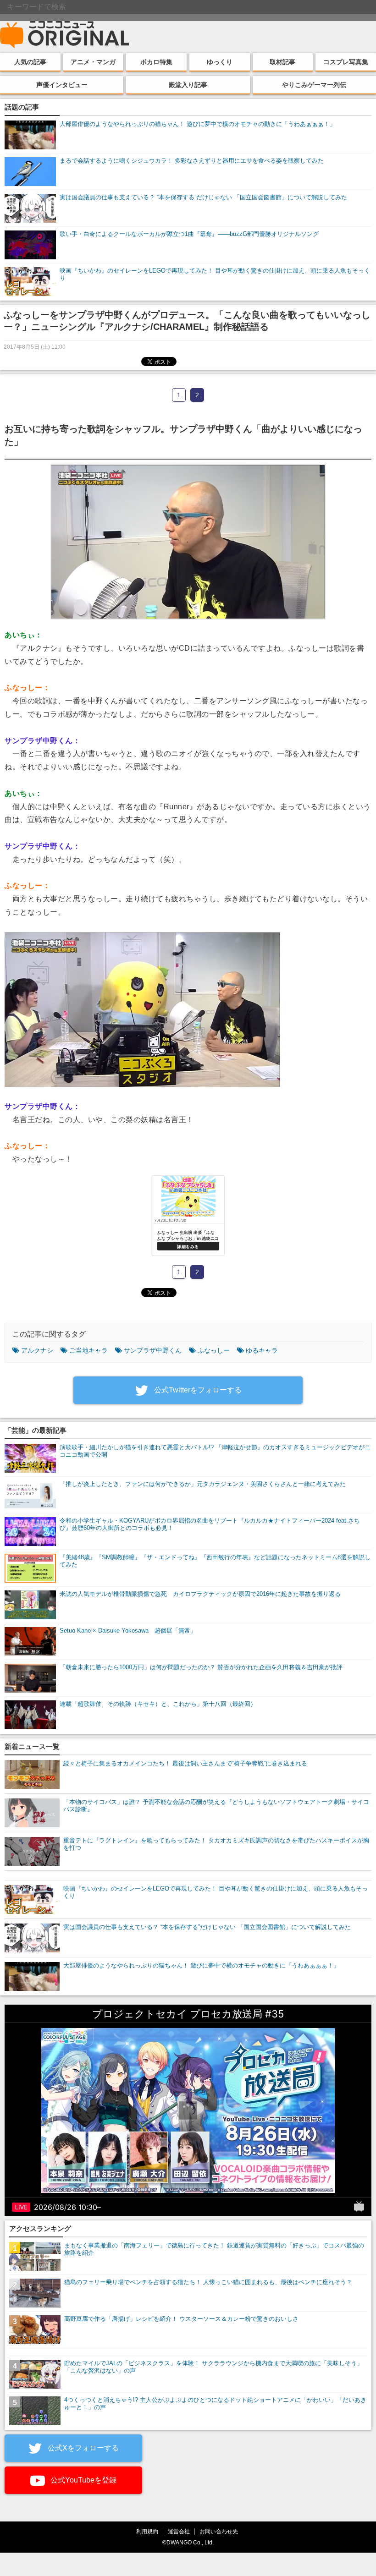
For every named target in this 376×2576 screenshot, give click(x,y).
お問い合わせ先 (219, 2531)
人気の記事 (30, 62)
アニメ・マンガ (93, 62)
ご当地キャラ (88, 1350)
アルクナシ (37, 1350)
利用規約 (147, 2531)
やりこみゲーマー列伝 (314, 85)
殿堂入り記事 (188, 85)
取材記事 (282, 62)
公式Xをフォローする (82, 2448)
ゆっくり (220, 62)
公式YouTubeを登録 (83, 2480)
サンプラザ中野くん (153, 1350)
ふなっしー (214, 1350)
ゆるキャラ (262, 1350)
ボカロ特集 (156, 62)
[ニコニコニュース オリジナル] (65, 35)
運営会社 (179, 2531)
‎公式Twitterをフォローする (197, 1390)
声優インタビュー (62, 85)
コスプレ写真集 (346, 62)
